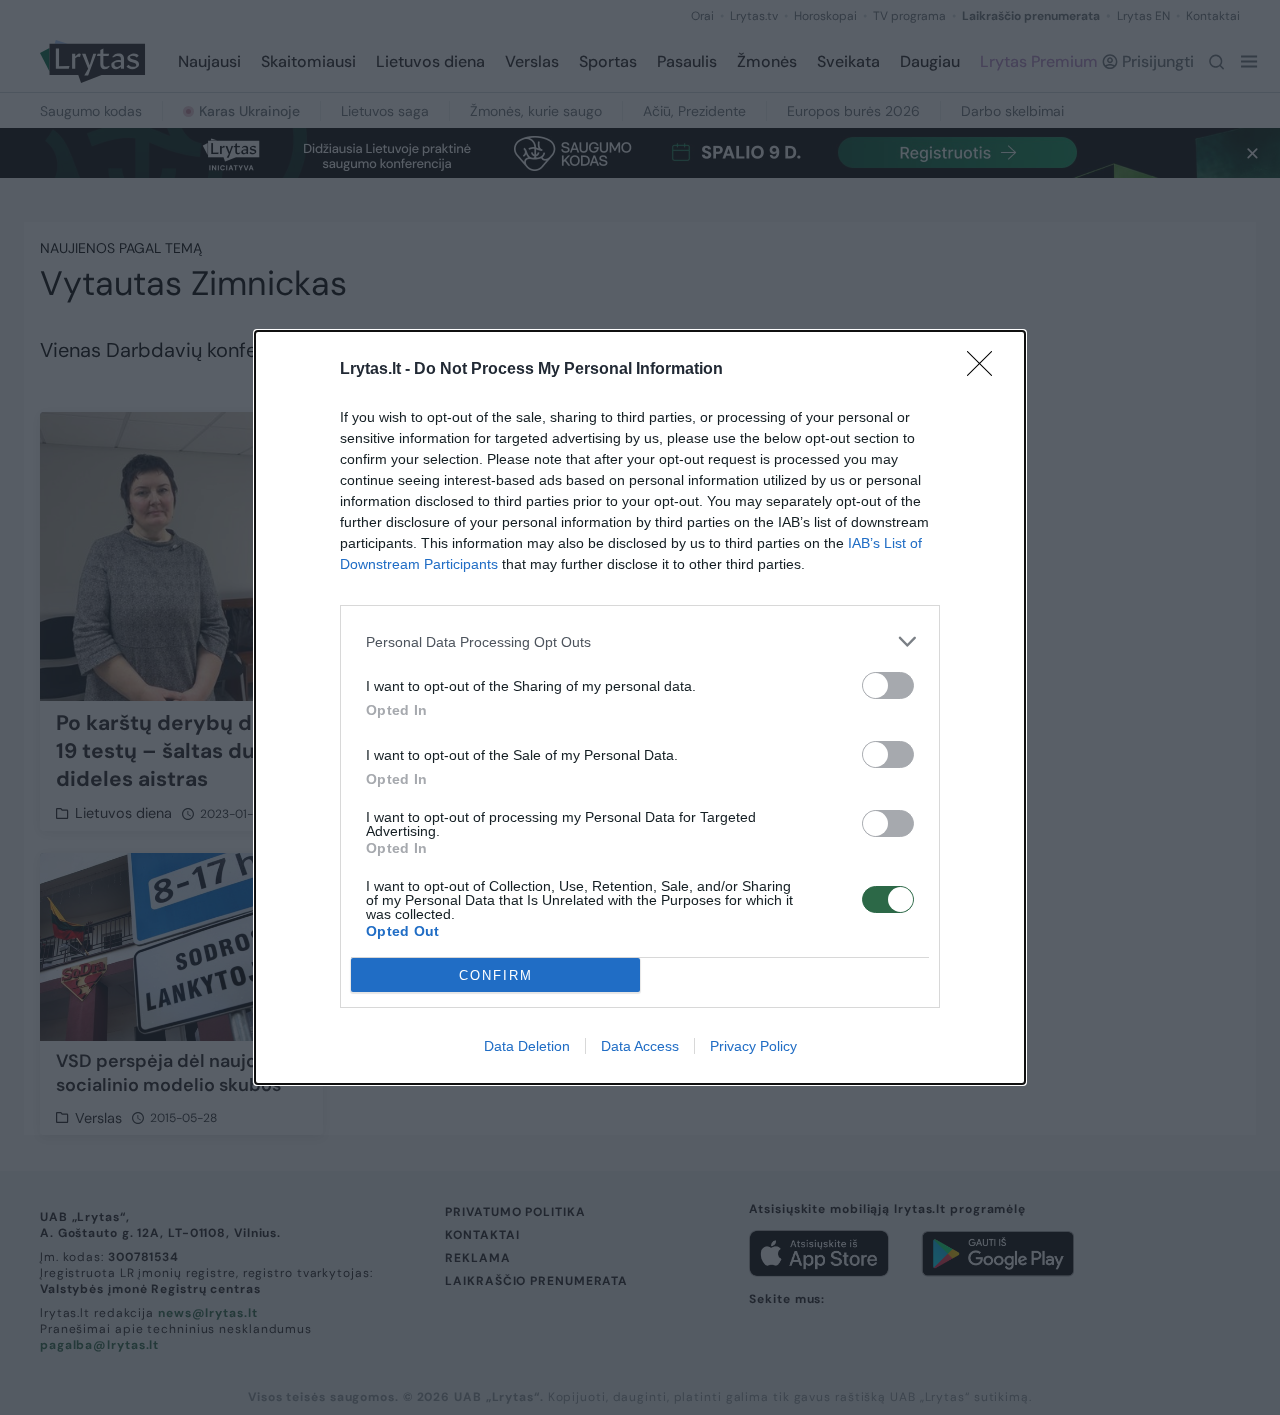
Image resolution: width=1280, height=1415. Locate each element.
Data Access (640, 1046)
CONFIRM (496, 975)
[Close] (986, 370)
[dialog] (640, 707)
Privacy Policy (753, 1046)
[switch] (888, 685)
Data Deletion (527, 1046)
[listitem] (640, 641)
